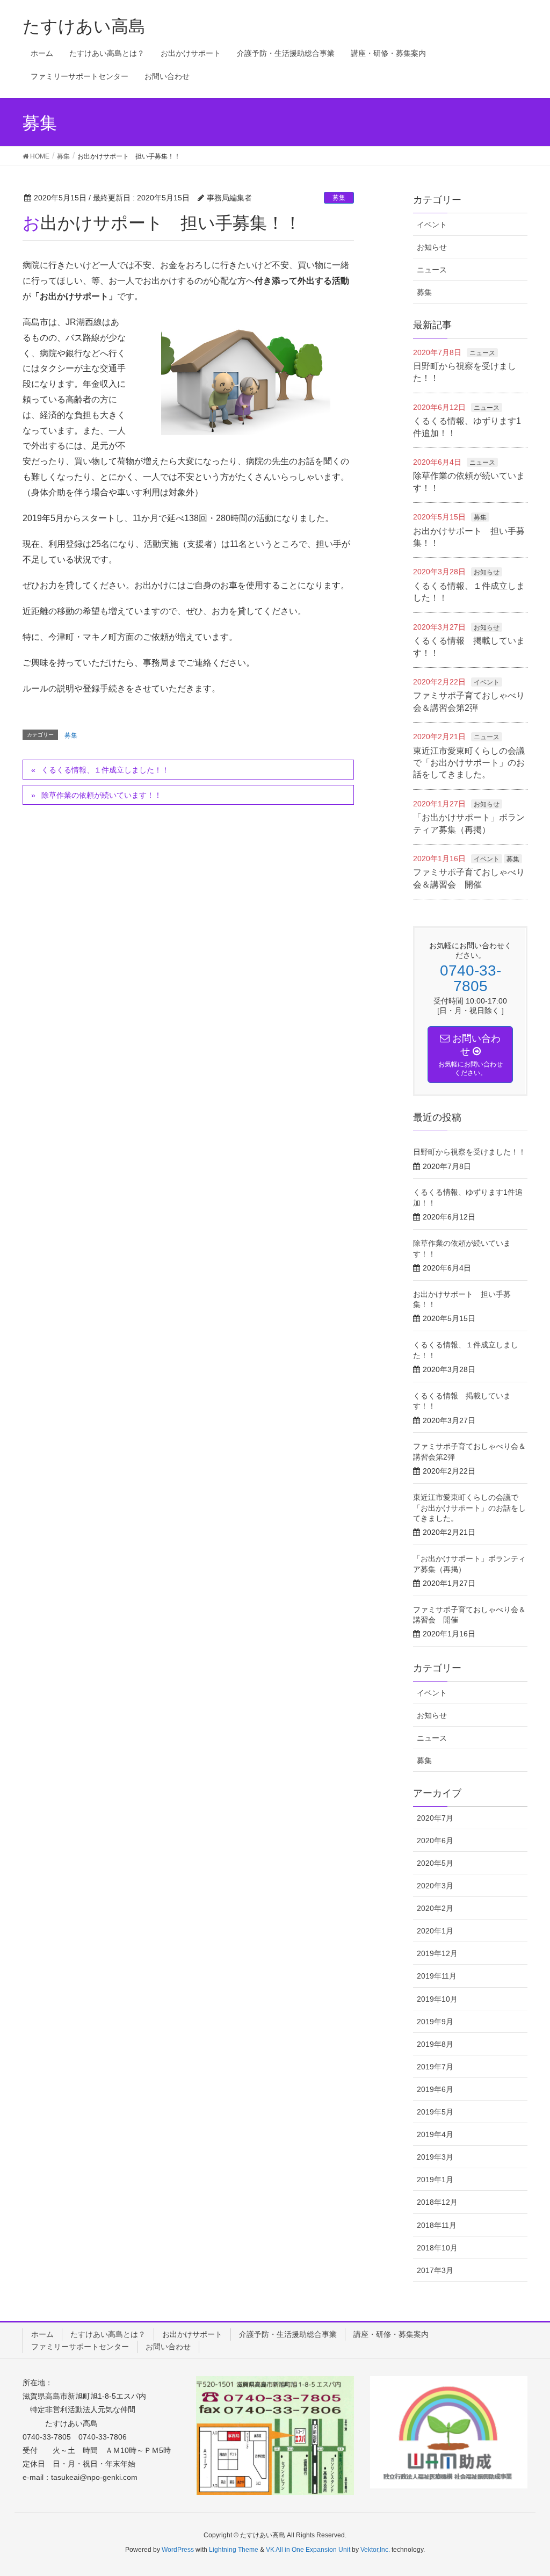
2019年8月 (435, 2044)
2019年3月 (435, 2157)
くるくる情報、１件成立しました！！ (105, 770)
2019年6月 (435, 2089)
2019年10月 (437, 1999)
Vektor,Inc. (375, 2550)
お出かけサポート (192, 2334)
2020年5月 (435, 1863)
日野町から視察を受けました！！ (469, 1152)
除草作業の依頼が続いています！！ (102, 795)
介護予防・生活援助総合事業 (288, 2334)
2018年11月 (437, 2225)
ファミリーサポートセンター (80, 2347)
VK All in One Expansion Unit (308, 2550)
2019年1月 (435, 2180)
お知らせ (432, 247)
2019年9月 (435, 2022)
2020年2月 (435, 1908)
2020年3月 (435, 1886)
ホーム (42, 2334)
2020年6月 (435, 1841)
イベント (432, 225)
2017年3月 (435, 2270)
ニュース (432, 270)
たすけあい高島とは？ (108, 2334)
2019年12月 (437, 1953)
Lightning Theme (234, 2550)
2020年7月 (435, 1818)
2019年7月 (435, 2067)
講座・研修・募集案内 (391, 2334)
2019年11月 (437, 1976)
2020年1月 (435, 1931)
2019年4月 (435, 2134)
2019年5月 (435, 2112)
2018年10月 (437, 2248)
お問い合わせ (168, 2347)
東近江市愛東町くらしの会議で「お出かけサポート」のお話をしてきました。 (469, 763)
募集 (339, 198)
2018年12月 (437, 2202)
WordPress (178, 2550)
